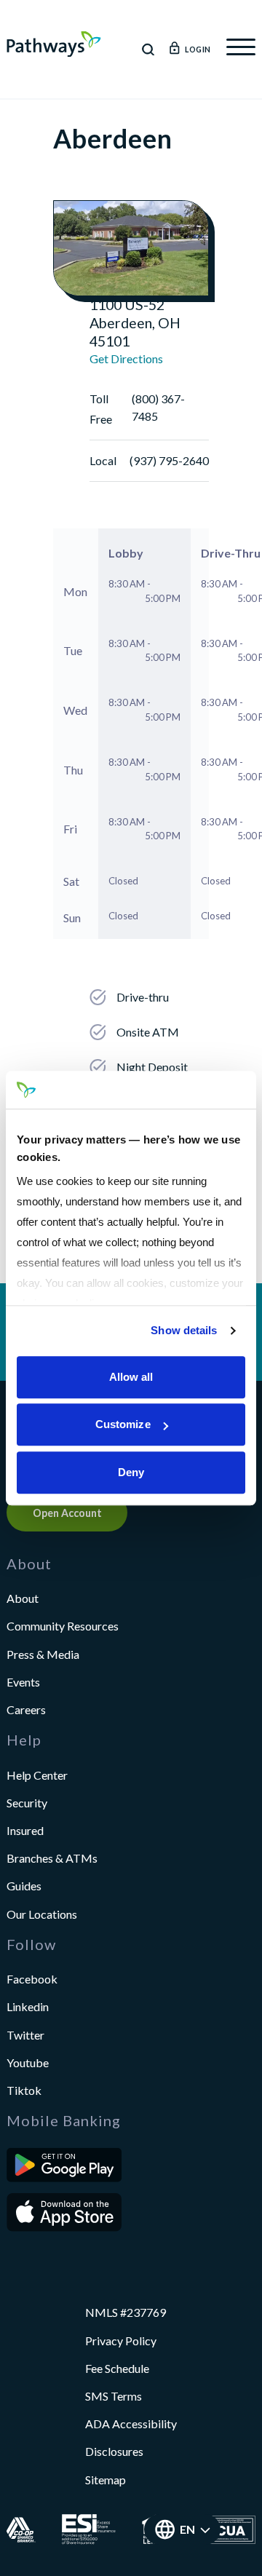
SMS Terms (114, 2396)
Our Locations (42, 1914)
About (23, 1598)
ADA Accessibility (131, 2424)
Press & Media (43, 1654)
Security (27, 1803)
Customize (123, 1425)
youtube (28, 2062)
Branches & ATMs (52, 1858)
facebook (32, 1979)
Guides (24, 1886)
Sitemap (106, 2480)
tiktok (24, 2090)
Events (23, 1682)
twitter (25, 2035)
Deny (131, 1472)
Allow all (131, 1377)
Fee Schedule (117, 2368)
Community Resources (63, 1626)
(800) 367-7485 (158, 407)
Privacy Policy (121, 2341)
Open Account (67, 1513)
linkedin (28, 2006)
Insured (25, 1830)
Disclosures (114, 2451)
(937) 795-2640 (169, 460)
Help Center (37, 1775)
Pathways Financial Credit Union (54, 44)
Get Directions (126, 358)
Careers (26, 1709)
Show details (184, 1331)
